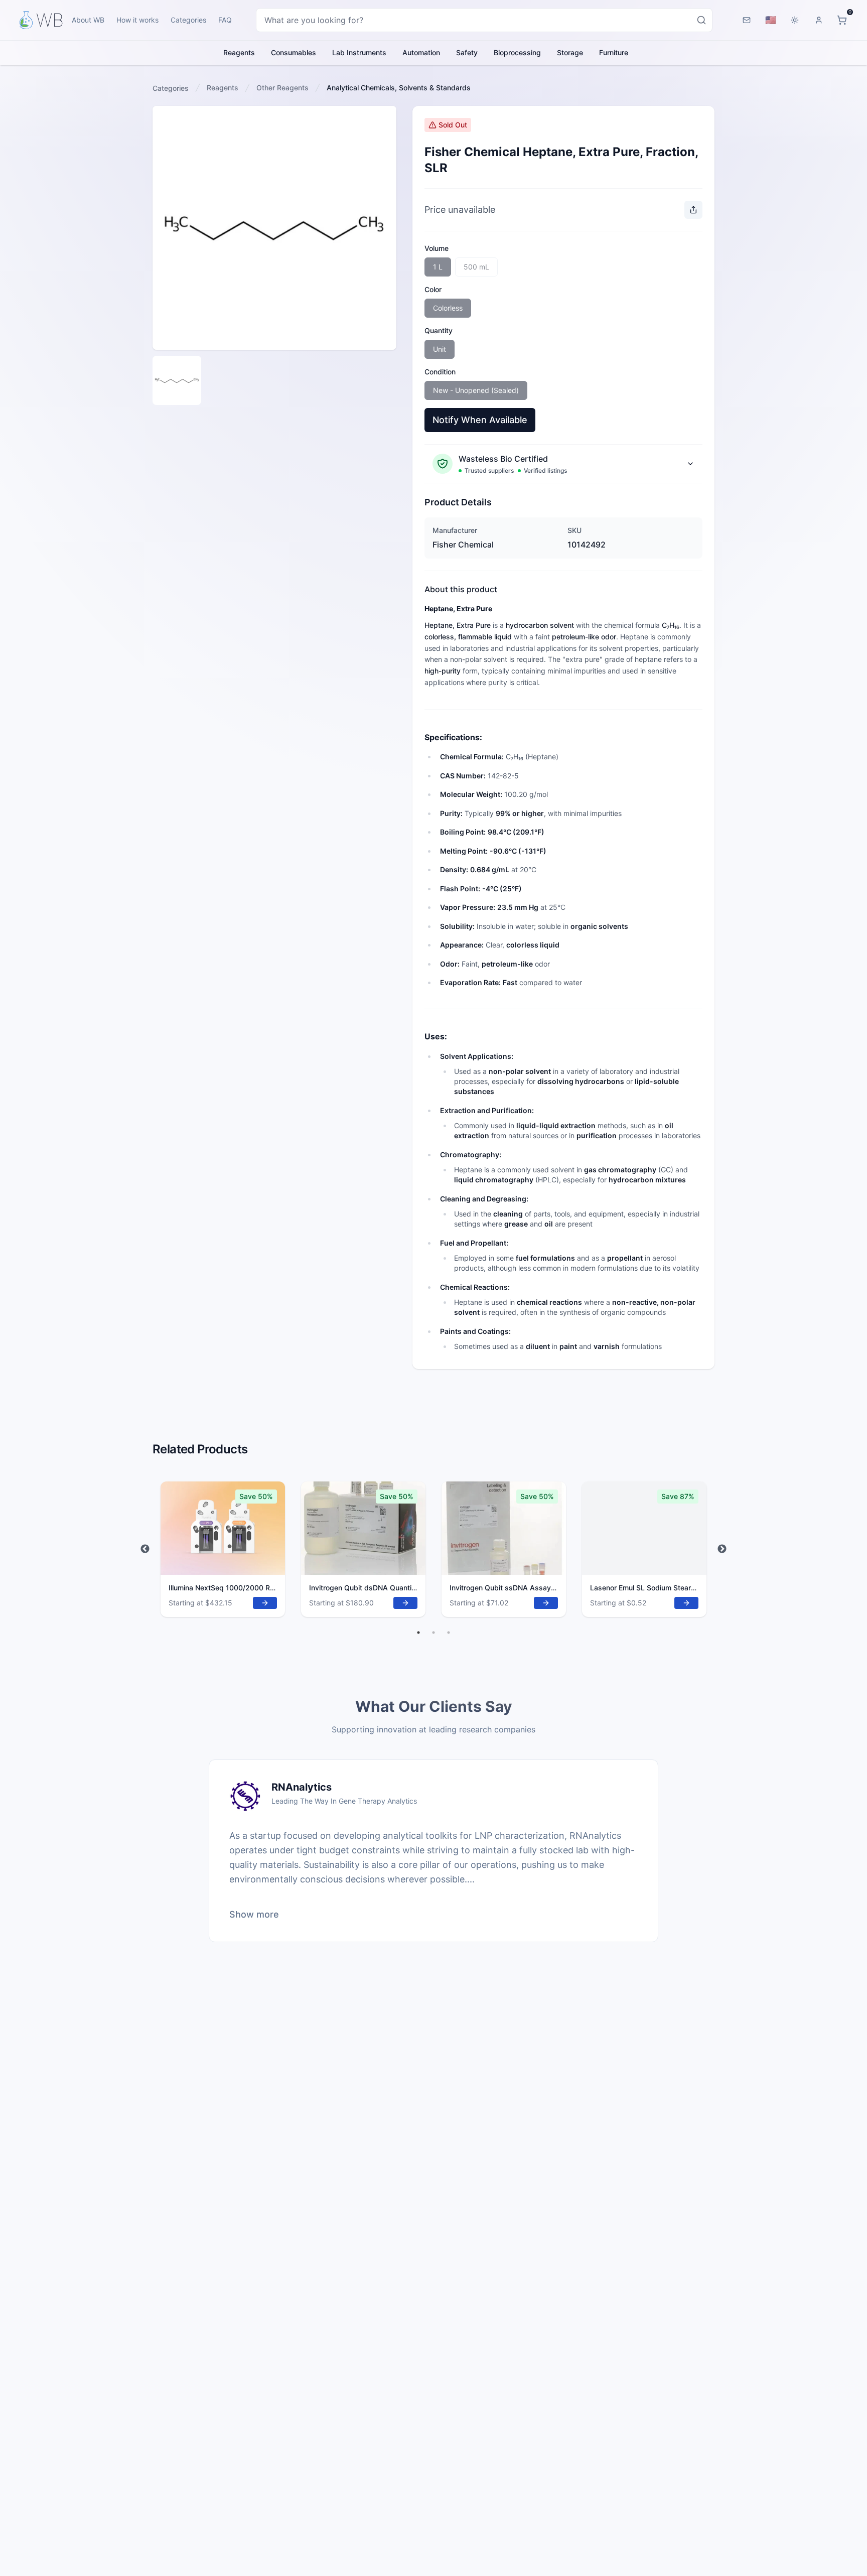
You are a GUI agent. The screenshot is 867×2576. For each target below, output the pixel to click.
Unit (440, 349)
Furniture (614, 52)
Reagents (239, 52)
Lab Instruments (359, 52)
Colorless (448, 308)
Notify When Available (480, 420)
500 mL (476, 267)
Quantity (439, 330)
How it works (137, 20)
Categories (188, 20)
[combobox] (484, 20)
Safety (467, 52)
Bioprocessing (517, 52)
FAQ (225, 20)
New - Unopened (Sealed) (476, 390)
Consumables (294, 52)
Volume (437, 248)
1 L (438, 267)
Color (433, 289)
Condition (440, 372)
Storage (570, 52)
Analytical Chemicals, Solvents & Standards (399, 88)
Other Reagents (282, 88)
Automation (421, 52)
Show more (254, 1914)
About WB (88, 20)
